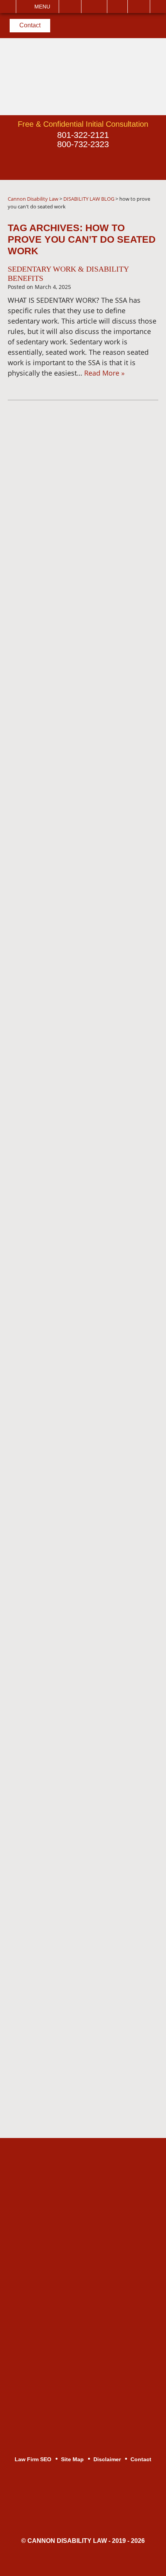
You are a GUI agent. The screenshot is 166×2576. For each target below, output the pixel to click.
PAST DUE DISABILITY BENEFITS (90, 1085)
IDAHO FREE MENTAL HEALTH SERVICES (86, 1058)
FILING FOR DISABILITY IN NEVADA (80, 873)
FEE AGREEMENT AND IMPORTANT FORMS (73, 1254)
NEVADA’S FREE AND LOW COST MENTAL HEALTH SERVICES (90, 1402)
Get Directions (88, 2243)
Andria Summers (61, 1302)
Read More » (104, 373)
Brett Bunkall (55, 1324)
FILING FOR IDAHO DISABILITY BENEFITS (86, 743)
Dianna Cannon (60, 1280)
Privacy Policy (57, 594)
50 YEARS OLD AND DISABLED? (88, 1581)
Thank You (52, 1899)
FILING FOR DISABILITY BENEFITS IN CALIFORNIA (78, 774)
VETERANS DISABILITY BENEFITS (74, 1711)
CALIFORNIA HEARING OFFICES (89, 1481)
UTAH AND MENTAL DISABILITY (87, 1147)
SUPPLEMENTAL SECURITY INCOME (81, 1742)
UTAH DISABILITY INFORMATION (89, 1129)
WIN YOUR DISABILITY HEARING (90, 819)
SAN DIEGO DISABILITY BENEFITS (75, 1535)
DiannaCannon (65, 443)
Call (70, 7)
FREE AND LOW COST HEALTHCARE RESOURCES (82, 987)
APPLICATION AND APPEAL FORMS (80, 1650)
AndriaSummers (67, 525)
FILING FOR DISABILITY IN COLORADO (79, 1204)
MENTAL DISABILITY (69, 1602)
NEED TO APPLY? (64, 1562)
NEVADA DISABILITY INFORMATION (69, 845)
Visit (117, 7)
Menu (42, 7)
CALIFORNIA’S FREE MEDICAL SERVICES (85, 682)
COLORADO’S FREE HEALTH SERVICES (83, 1372)
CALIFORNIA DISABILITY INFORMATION (75, 1508)
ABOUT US (53, 1231)
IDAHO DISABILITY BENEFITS (84, 1035)
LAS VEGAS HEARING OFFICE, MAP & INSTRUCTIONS (86, 1455)
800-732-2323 (83, 144)
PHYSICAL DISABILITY (72, 1624)
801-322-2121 (83, 135)
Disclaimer (51, 1856)
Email (94, 7)
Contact (30, 25)
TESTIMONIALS (61, 1812)
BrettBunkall (65, 484)
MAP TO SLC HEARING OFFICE (87, 930)
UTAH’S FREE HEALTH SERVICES (91, 1429)
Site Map (49, 1921)
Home (44, 1791)
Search (139, 7)
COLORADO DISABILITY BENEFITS (75, 904)
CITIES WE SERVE (66, 1107)
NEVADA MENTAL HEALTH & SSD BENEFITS (90, 712)
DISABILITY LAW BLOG (73, 1346)
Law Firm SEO (33, 2459)
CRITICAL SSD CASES (72, 1769)
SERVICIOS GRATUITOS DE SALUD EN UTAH (81, 620)
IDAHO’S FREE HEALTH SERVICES (74, 651)
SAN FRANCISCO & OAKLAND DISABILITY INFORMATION (85, 956)
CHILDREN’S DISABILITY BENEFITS (76, 1681)
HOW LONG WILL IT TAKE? (80, 1013)
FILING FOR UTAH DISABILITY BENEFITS (85, 1174)
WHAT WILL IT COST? (71, 800)
